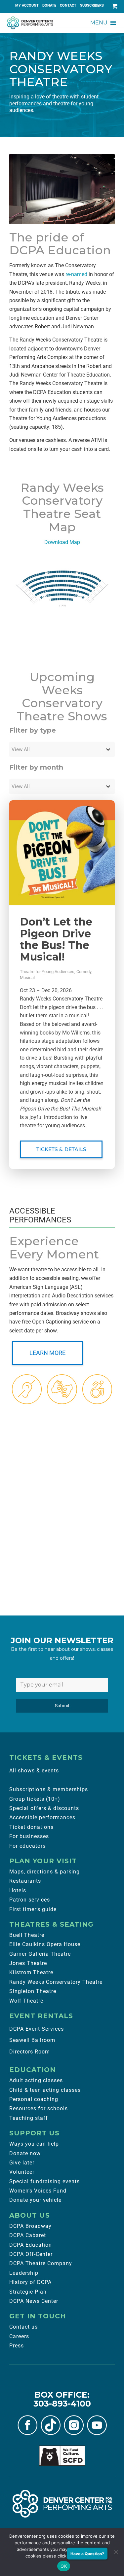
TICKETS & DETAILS (61, 1149)
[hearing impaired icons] (27, 1389)
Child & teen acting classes (45, 2090)
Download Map (62, 542)
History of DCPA (30, 2282)
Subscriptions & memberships (49, 1789)
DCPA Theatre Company (41, 2263)
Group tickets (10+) (35, 1799)
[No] (116, 2552)
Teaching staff (29, 2118)
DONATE (49, 5)
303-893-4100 (62, 2404)
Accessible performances (42, 1817)
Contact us (23, 2327)
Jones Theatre (28, 1963)
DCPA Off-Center (31, 2254)
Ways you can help (34, 2144)
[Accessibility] (97, 1389)
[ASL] (62, 1389)
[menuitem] (27, 6)
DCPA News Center (34, 2301)
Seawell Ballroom (32, 2040)
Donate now (25, 2153)
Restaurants (25, 1881)
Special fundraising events (44, 2181)
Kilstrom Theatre (31, 1972)
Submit (62, 1706)
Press (17, 2346)
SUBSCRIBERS (92, 5)
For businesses (29, 1836)
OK (64, 2566)
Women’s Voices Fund (38, 2191)
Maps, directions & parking (44, 1872)
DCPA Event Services (37, 2029)
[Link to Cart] (113, 6)
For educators (27, 1846)
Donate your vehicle (35, 2200)
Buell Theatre (27, 1935)
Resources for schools (39, 2108)
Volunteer (22, 2172)
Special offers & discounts (44, 1808)
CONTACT (68, 5)
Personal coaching (34, 2099)
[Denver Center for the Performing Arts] (62, 2504)
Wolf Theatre (26, 2001)
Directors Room (30, 2052)
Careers (19, 2336)
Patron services (30, 1900)
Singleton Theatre (33, 1991)
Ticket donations (31, 1827)
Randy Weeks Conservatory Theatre (56, 1982)
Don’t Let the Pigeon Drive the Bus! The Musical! (56, 939)
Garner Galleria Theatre (40, 1954)
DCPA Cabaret (28, 2235)
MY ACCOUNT (27, 5)
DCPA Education (31, 2245)
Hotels (18, 1890)
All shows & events (34, 1771)
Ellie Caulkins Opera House (45, 1944)
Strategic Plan (28, 2292)
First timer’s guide (33, 1909)
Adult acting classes (36, 2080)
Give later (22, 2163)
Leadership (24, 2273)
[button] (99, 23)
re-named (76, 274)
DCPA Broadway (30, 2226)
